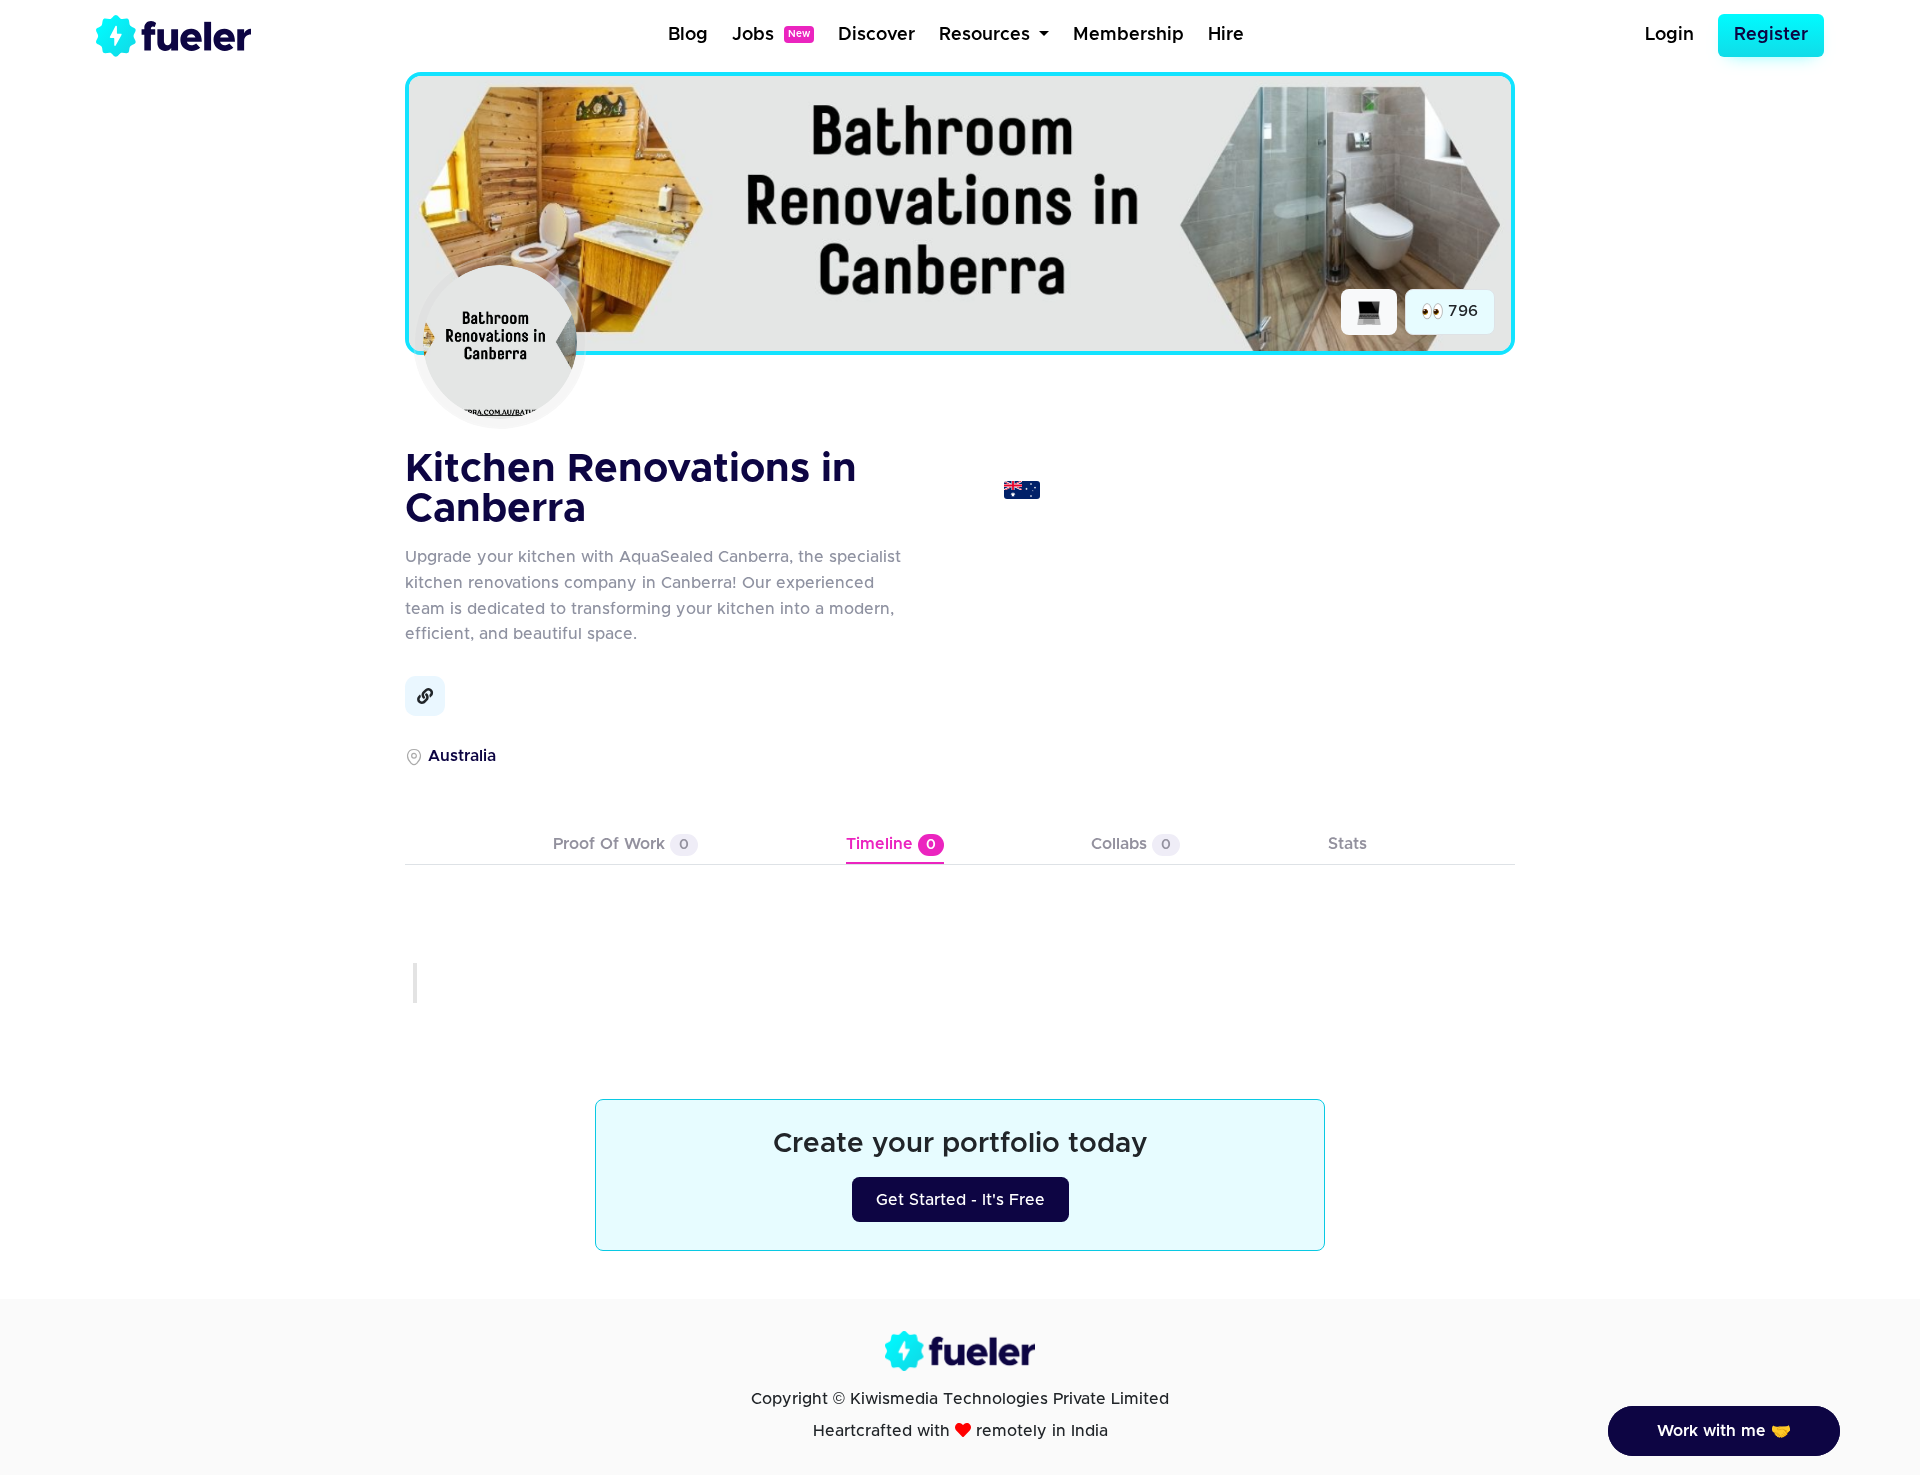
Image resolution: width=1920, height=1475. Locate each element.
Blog (688, 35)
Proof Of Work (621, 844)
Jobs (771, 35)
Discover (876, 35)
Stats (1347, 844)
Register (1771, 35)
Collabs (1131, 844)
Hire (1226, 35)
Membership (1128, 35)
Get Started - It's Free (960, 1200)
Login (1669, 35)
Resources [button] (987, 35)
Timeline (891, 844)
